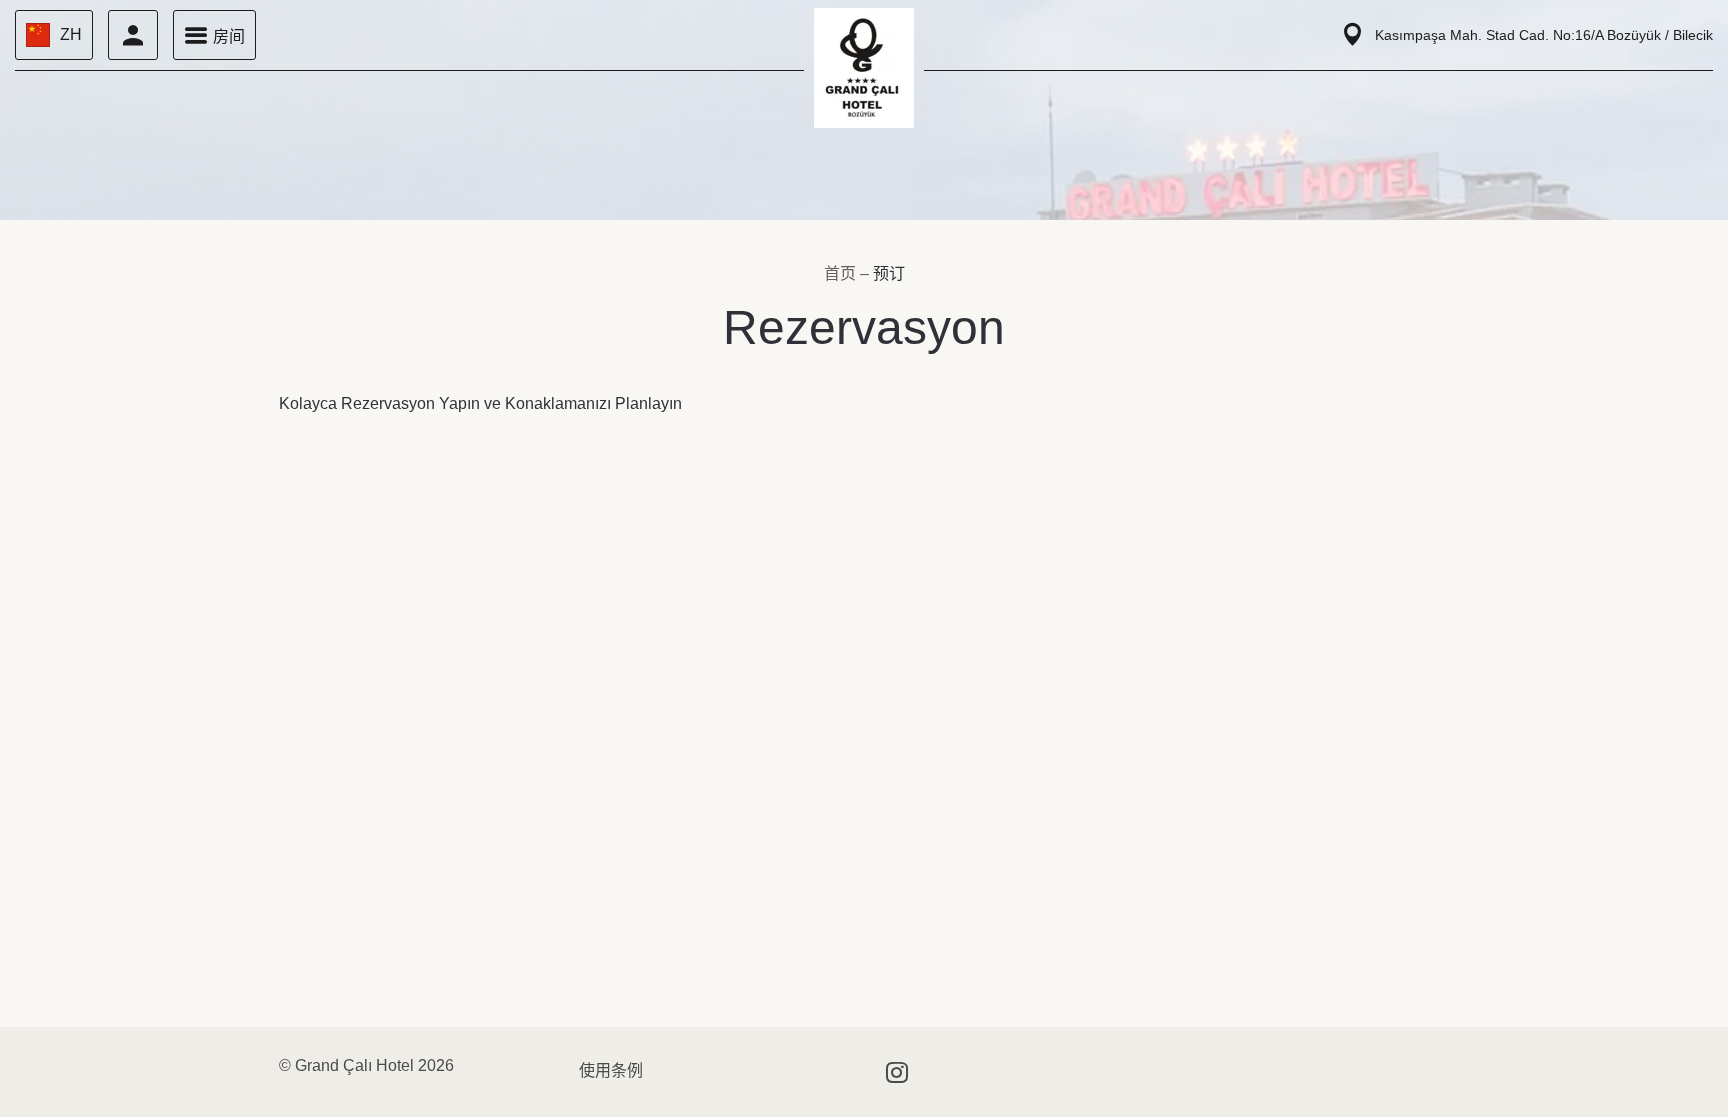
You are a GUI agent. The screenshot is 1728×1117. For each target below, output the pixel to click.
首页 (842, 273)
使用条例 (611, 1070)
